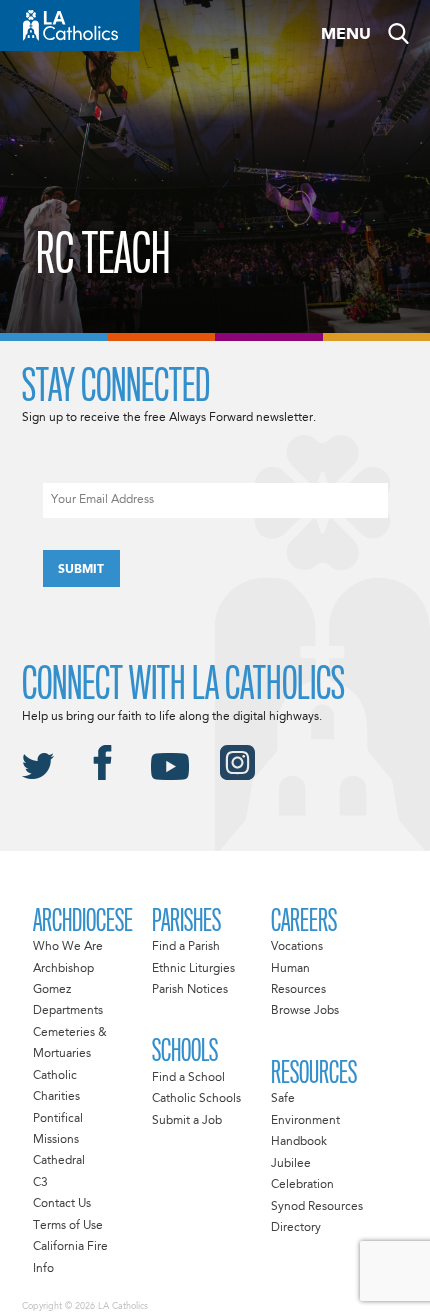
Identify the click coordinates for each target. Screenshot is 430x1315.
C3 (40, 1183)
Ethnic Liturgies (193, 969)
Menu (346, 35)
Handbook (299, 1142)
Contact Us (62, 1204)
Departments (68, 1011)
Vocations (297, 947)
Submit (81, 570)
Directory (296, 1228)
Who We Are (68, 947)
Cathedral (59, 1161)
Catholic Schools (196, 1099)
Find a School (188, 1078)
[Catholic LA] (70, 25)
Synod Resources (317, 1207)
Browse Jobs (305, 1011)
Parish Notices (190, 990)
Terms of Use (68, 1226)
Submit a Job (187, 1121)
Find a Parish (186, 947)
